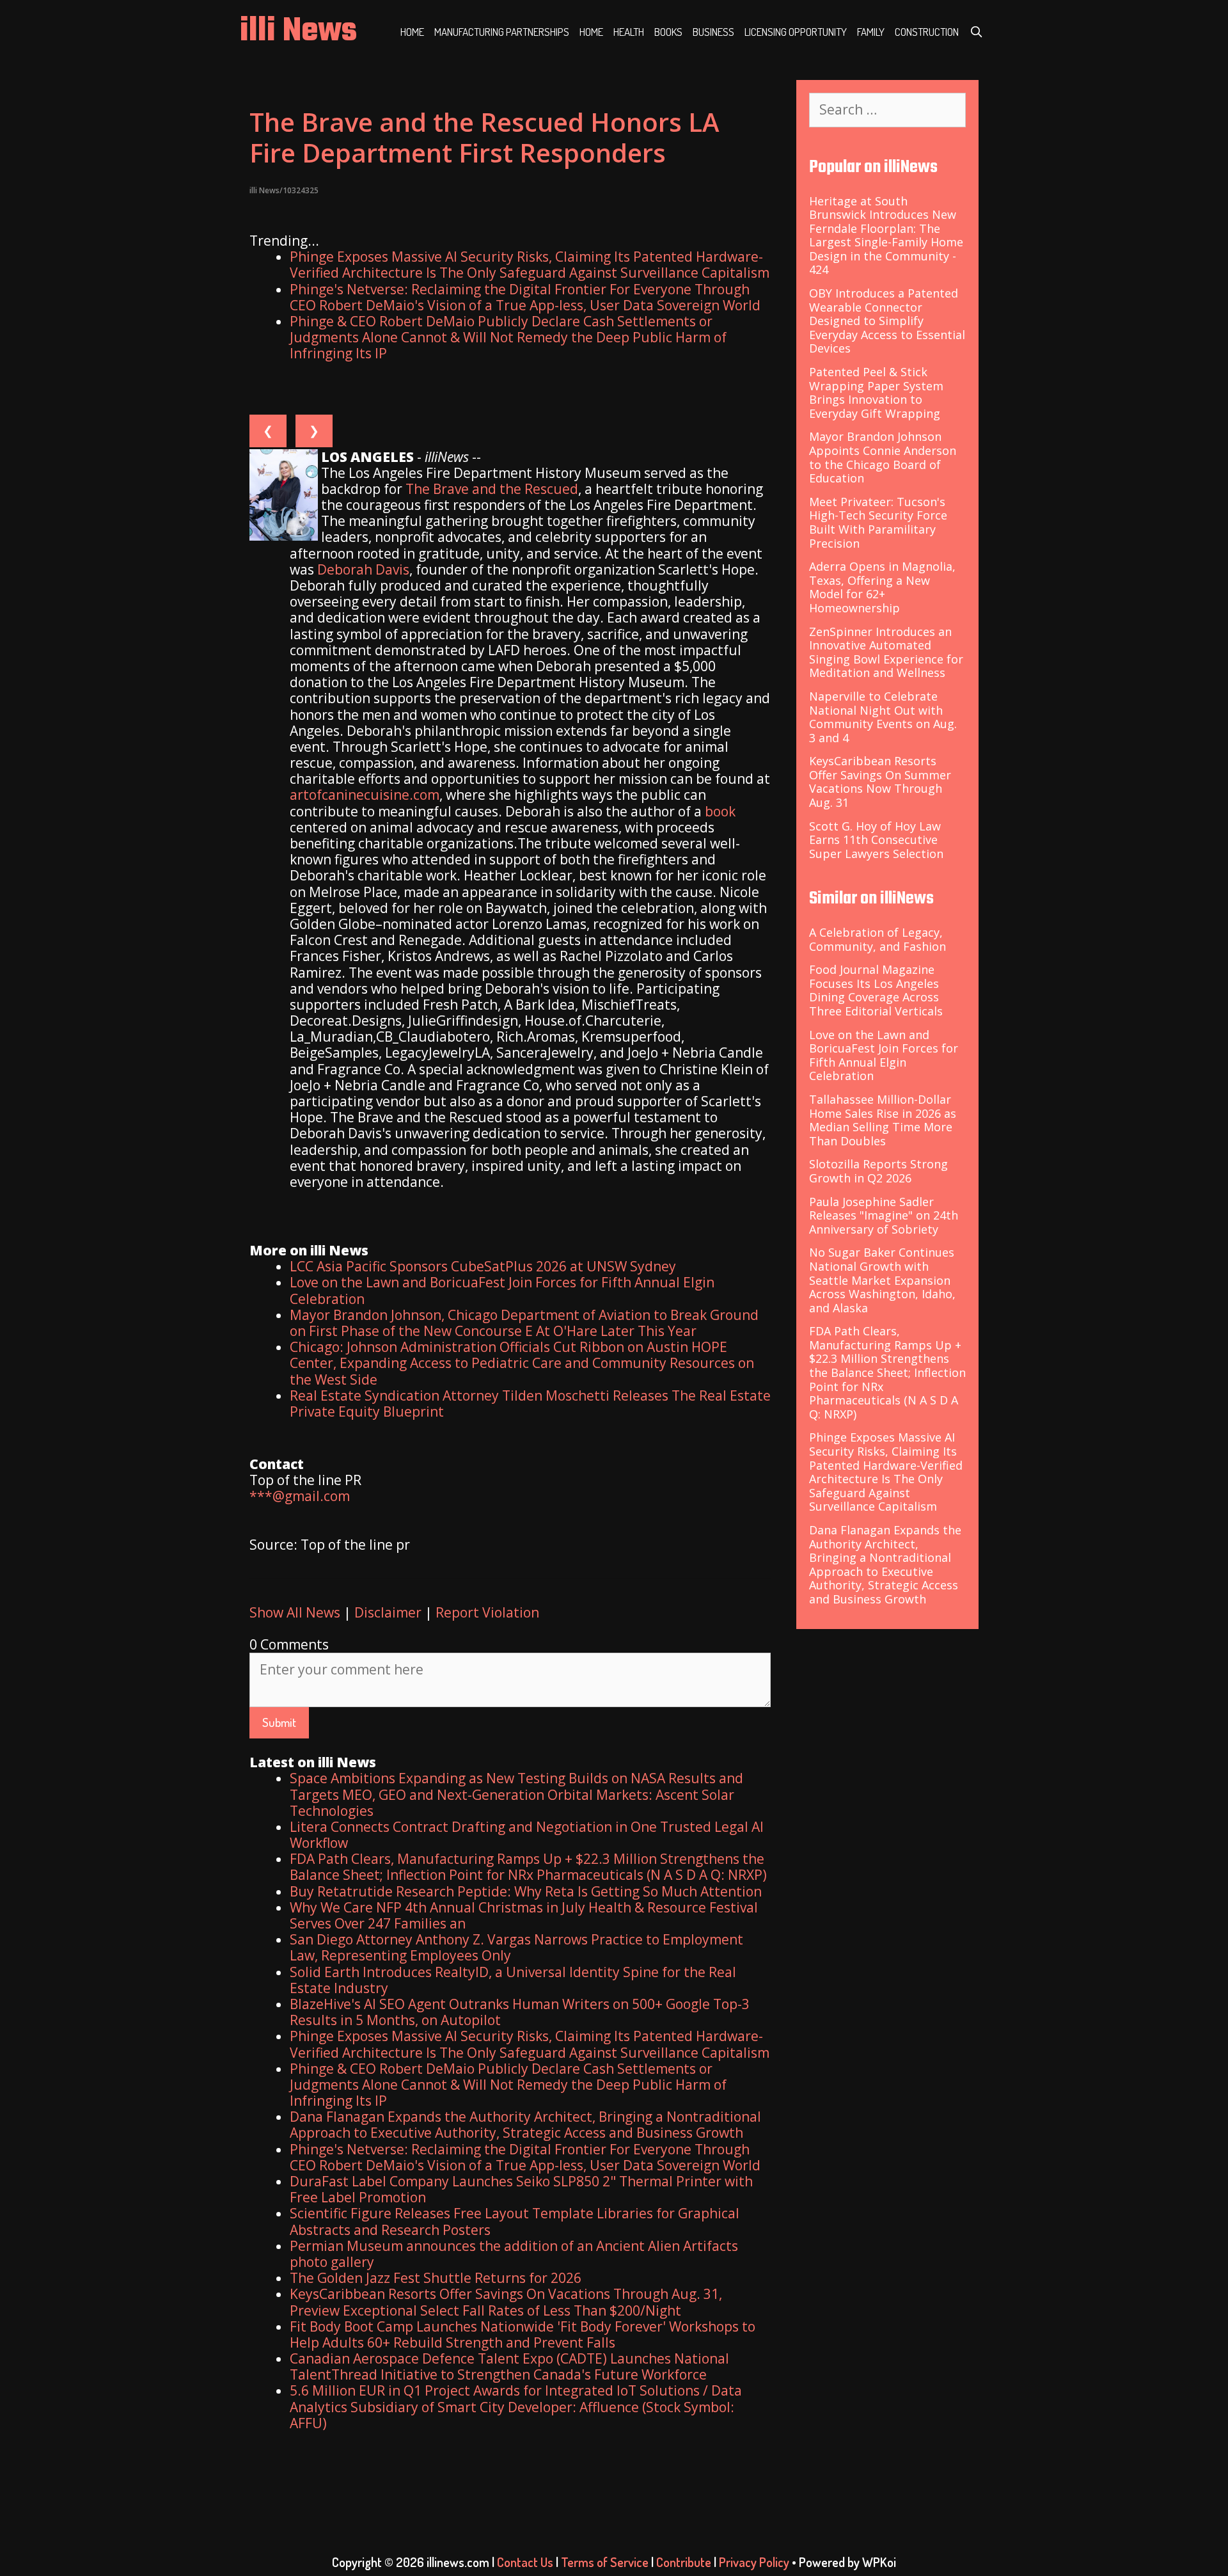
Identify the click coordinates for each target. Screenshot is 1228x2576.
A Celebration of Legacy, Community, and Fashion (878, 939)
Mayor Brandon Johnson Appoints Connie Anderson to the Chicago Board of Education (883, 457)
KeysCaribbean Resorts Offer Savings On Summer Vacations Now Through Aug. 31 (880, 782)
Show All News (295, 1612)
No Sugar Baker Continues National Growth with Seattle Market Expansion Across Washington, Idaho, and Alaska (882, 1280)
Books (668, 32)
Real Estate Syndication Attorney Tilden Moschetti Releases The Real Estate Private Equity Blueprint (530, 1403)
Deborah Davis (363, 569)
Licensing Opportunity (796, 32)
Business (713, 32)
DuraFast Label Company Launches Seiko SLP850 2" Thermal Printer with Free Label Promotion (521, 2189)
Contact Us (525, 2562)
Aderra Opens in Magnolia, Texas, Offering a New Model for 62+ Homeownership (882, 587)
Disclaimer (388, 1612)
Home (412, 32)
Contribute (684, 2562)
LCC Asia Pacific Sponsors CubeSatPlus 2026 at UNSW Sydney (483, 1266)
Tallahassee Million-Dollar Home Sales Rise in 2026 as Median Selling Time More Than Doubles (883, 1120)
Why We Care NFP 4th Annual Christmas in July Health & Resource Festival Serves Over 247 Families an (524, 1915)
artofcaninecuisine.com (365, 795)
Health (629, 32)
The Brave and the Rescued (492, 489)
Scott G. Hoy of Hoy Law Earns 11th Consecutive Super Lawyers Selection (876, 840)
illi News (298, 32)
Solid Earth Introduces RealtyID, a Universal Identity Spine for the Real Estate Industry (513, 1980)
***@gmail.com (300, 1496)
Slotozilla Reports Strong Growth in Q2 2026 (878, 1171)
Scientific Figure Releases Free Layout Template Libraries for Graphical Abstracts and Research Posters (515, 2221)
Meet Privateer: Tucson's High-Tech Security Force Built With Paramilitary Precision (878, 522)
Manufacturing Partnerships (502, 32)
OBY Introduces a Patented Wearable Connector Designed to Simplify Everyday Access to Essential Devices (887, 321)
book (720, 811)
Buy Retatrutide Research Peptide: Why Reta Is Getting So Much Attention (526, 1891)
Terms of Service (605, 2562)
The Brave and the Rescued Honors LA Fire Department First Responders (484, 137)
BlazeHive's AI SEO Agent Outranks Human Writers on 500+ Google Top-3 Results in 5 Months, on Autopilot (520, 2012)
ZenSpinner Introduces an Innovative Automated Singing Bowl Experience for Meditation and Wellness (886, 652)
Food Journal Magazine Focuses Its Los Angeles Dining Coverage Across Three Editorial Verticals (876, 990)
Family (871, 32)
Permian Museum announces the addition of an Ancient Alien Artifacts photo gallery (514, 2254)
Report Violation (487, 1612)
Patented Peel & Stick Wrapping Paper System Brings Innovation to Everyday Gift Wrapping (876, 393)
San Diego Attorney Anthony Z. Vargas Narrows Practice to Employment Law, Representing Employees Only (516, 1947)
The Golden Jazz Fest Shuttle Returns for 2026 (436, 2278)
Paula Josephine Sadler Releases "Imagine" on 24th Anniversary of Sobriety (884, 1215)
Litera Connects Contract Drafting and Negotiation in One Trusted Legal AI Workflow (527, 1835)
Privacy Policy (754, 2562)
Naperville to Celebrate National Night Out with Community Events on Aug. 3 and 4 (883, 717)
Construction (927, 32)
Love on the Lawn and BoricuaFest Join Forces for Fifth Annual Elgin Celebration (502, 1290)
